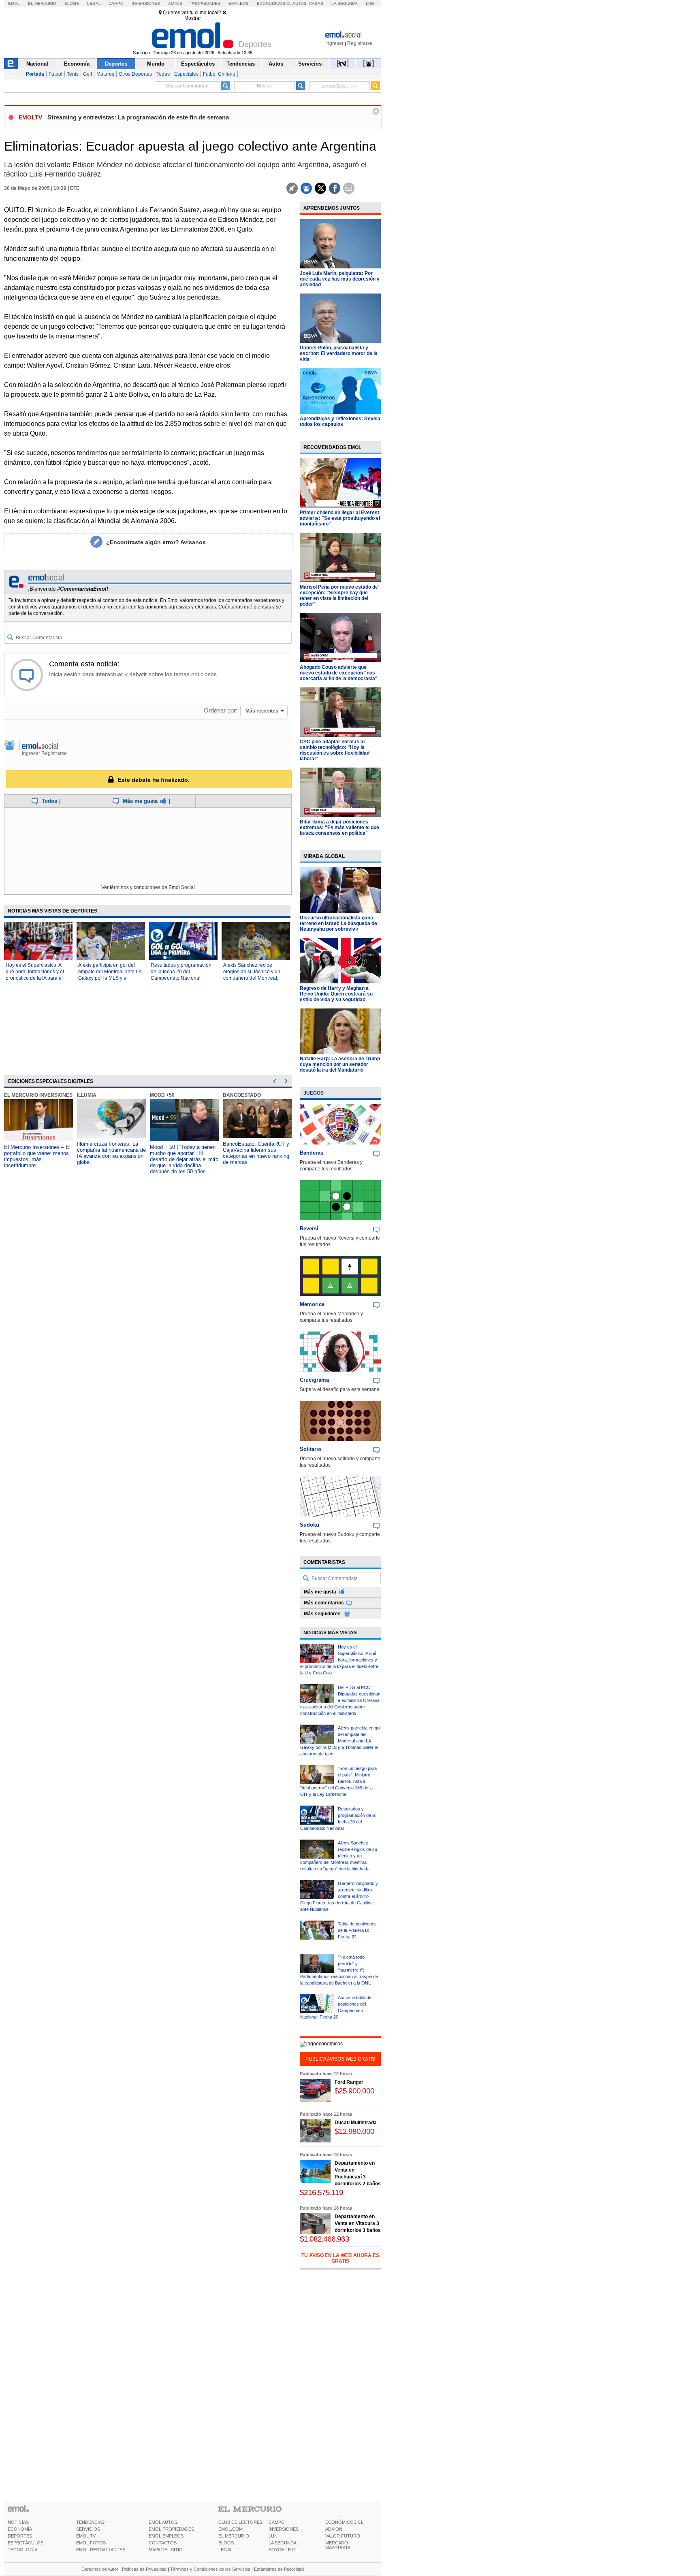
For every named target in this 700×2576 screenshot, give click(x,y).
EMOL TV (86, 2536)
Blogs (72, 3)
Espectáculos (198, 64)
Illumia (87, 1095)
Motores (105, 74)
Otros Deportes (135, 74)
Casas (316, 3)
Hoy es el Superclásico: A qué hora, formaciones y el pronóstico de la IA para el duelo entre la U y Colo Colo (339, 1660)
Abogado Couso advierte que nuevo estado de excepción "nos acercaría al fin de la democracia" (339, 673)
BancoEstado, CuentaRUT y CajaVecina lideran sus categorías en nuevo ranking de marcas (256, 1153)
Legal (94, 3)
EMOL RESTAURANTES (101, 2550)
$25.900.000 (354, 2091)
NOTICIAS (18, 2522)
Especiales (186, 74)
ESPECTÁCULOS (26, 2543)
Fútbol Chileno (219, 74)
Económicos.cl (274, 3)
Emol (14, 3)
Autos (175, 3)
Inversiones (146, 3)
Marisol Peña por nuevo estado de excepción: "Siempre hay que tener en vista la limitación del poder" (339, 596)
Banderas (312, 1153)
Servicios (310, 64)
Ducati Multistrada (356, 2123)
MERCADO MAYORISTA (338, 2545)
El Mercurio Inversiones (38, 1095)
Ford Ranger (349, 2082)
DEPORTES (20, 2536)
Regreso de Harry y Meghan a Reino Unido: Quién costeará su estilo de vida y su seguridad (336, 994)
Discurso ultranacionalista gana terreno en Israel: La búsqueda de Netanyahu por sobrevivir (338, 923)
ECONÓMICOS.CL (344, 2522)
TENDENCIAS (90, 2522)
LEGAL (225, 2550)
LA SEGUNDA (283, 2543)
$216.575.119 (321, 2192)
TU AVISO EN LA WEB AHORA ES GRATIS (340, 2258)
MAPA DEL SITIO (166, 2550)
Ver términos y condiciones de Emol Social (148, 887)
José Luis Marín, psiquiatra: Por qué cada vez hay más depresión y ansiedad (340, 279)
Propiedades (205, 3)
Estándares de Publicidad (279, 2569)
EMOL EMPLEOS (166, 2536)
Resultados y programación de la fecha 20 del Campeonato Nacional (181, 972)
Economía (77, 64)
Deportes (116, 64)
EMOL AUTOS (163, 2522)
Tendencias (241, 64)
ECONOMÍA (20, 2529)
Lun (370, 3)
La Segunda (345, 3)
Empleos (239, 3)
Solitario (311, 1449)
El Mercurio (42, 3)
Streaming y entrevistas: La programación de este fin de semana (138, 117)
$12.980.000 (354, 2131)
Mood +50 (162, 1095)
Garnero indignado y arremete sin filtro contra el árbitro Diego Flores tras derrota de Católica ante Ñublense (339, 1896)
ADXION (334, 2529)
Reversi (309, 1228)
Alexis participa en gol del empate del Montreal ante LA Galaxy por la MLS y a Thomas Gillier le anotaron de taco (110, 978)
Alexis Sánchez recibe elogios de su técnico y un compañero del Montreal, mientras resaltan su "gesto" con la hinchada (254, 978)
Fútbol (55, 74)
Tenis (73, 74)
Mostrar (193, 18)
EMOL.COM (230, 2529)
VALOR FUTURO (343, 2536)
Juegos (314, 1093)
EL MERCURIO (234, 2536)
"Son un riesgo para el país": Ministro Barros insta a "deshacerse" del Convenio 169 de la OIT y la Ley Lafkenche (338, 1781)
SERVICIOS (88, 2529)
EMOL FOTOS (91, 2543)
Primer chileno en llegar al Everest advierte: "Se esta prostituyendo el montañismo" (340, 518)
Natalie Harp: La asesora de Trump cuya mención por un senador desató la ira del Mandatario (340, 1064)
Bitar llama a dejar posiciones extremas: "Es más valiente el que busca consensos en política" (339, 827)
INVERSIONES (284, 2529)
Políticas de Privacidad (144, 2569)
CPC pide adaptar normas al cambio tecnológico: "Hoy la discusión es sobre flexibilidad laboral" (335, 750)
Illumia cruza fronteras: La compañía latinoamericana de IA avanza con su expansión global (111, 1153)
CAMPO (277, 2522)
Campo (116, 3)
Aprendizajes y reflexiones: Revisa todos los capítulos (340, 421)
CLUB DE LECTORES (240, 2522)
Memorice (312, 1304)
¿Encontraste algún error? (156, 542)
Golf (87, 74)
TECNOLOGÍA (22, 2550)
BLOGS (226, 2543)
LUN (273, 2536)
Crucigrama (314, 1380)
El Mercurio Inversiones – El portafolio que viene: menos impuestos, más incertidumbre (37, 1156)
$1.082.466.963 (324, 2239)
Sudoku (309, 1525)
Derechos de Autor (100, 2569)
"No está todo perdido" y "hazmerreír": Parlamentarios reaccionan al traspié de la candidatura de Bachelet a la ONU (339, 1970)
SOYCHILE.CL (283, 2550)
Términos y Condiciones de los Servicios (210, 2569)
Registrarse (360, 43)
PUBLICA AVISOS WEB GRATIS (340, 2059)
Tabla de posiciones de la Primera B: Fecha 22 (357, 1930)
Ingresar (334, 43)
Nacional (37, 64)
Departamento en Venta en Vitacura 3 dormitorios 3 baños (358, 2223)
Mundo (156, 64)
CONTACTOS (163, 2543)
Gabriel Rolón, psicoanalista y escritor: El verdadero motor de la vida (339, 353)
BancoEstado (242, 1095)
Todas (163, 74)
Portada (35, 74)
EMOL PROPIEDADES (171, 2529)
